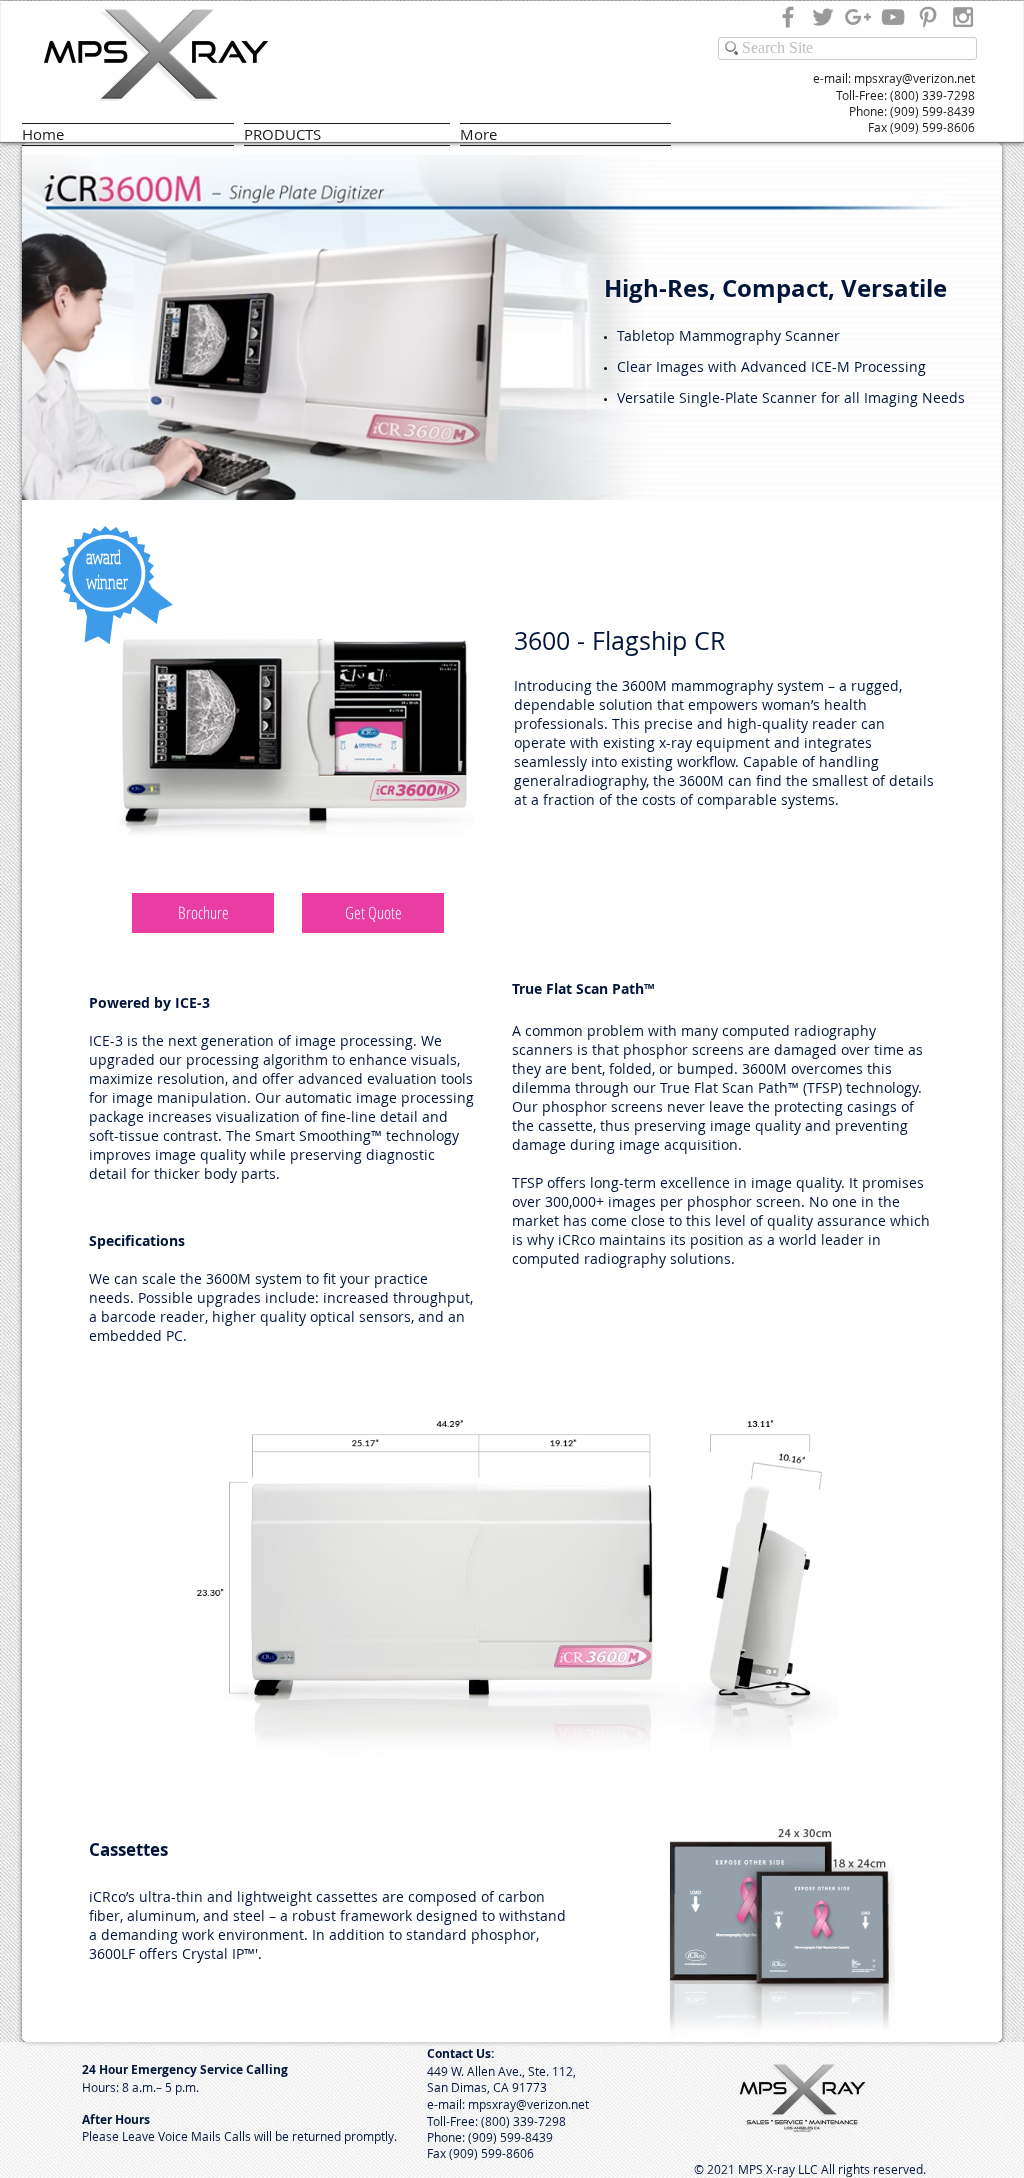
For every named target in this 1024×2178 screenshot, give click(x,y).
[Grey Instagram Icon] (963, 17)
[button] (203, 913)
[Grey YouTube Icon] (893, 17)
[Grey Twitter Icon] (823, 17)
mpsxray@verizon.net (914, 78)
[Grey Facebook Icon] (788, 17)
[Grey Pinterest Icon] (928, 17)
